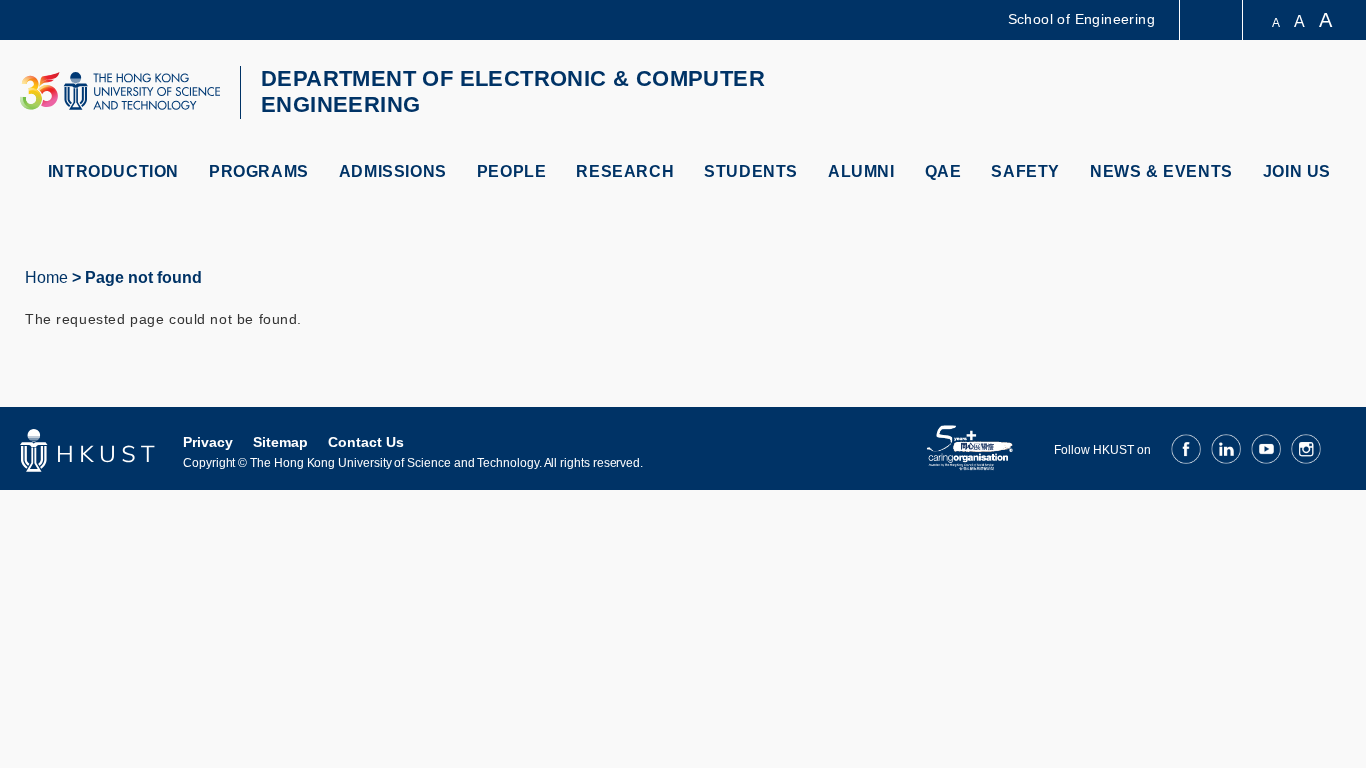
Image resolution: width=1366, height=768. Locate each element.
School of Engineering (1081, 19)
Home (46, 277)
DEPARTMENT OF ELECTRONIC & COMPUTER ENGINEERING (513, 91)
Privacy (208, 442)
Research (625, 171)
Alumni (861, 171)
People (512, 171)
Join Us (1297, 171)
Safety (1025, 171)
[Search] (1322, 93)
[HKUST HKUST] (120, 91)
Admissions (393, 171)
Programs (259, 171)
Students (751, 171)
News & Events (1161, 171)
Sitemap (280, 442)
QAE (943, 171)
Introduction (113, 171)
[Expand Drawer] (1212, 20)
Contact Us (366, 442)
